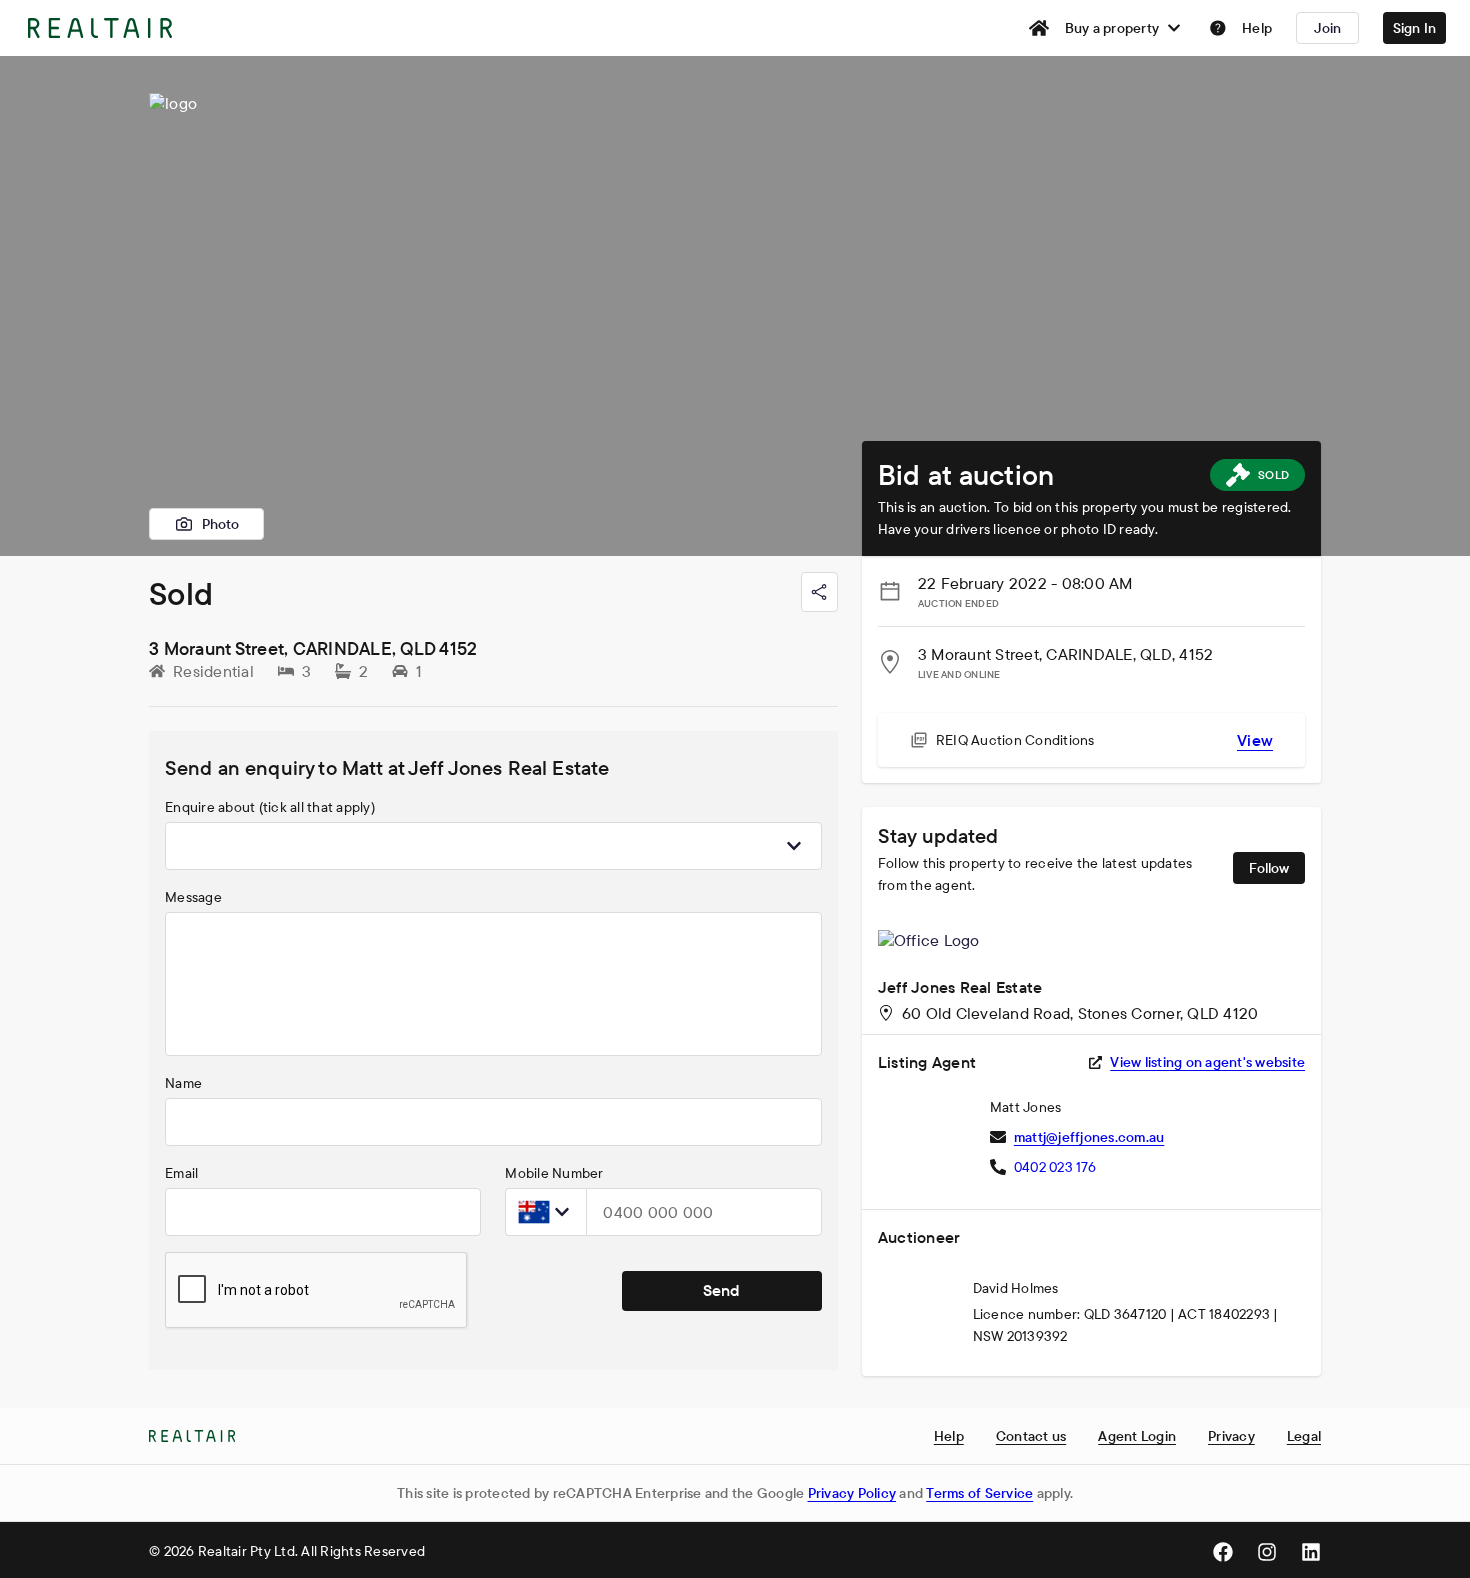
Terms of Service (979, 1493)
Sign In (1415, 28)
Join (1328, 28)
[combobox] (493, 846)
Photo (220, 524)
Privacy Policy (852, 1493)
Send (721, 1290)
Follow (1269, 868)
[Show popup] (794, 846)
